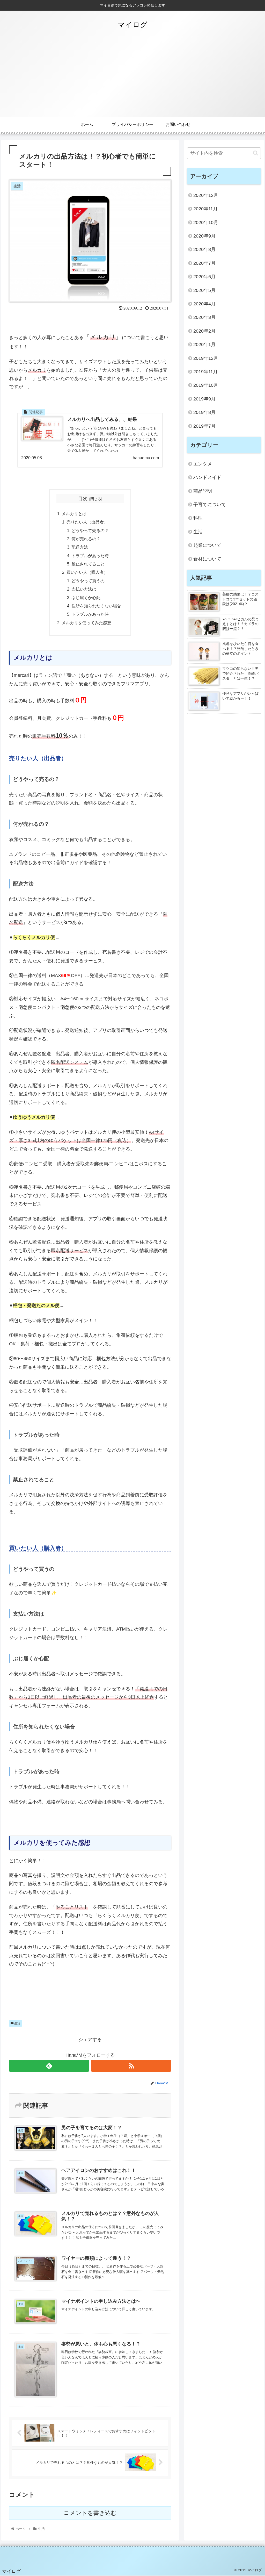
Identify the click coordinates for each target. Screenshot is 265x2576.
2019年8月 (204, 412)
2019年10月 (206, 385)
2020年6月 (204, 277)
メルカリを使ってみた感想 (86, 623)
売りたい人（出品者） (87, 522)
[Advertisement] (132, 78)
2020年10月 (206, 223)
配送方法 (80, 547)
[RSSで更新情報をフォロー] (131, 2066)
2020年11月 (205, 209)
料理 (198, 518)
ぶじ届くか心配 (86, 598)
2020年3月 (204, 317)
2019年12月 (206, 358)
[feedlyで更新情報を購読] (49, 2066)
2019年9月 (204, 399)
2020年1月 (204, 345)
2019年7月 (204, 426)
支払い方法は (84, 589)
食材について (207, 559)
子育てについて (210, 505)
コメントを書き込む (90, 2513)
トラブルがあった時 (90, 556)
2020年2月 (204, 331)
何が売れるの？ (86, 539)
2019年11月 (205, 372)
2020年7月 (204, 263)
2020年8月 (204, 249)
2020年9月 (204, 236)
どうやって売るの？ (90, 530)
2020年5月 (204, 290)
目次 (83, 499)
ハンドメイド (207, 477)
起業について (207, 545)
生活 (17, 2023)
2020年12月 (206, 195)
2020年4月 (204, 304)
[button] (256, 153)
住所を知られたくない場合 (96, 606)
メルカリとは (74, 514)
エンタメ (203, 464)
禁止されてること (88, 564)
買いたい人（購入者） (87, 572)
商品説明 (203, 491)
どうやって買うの (88, 581)
